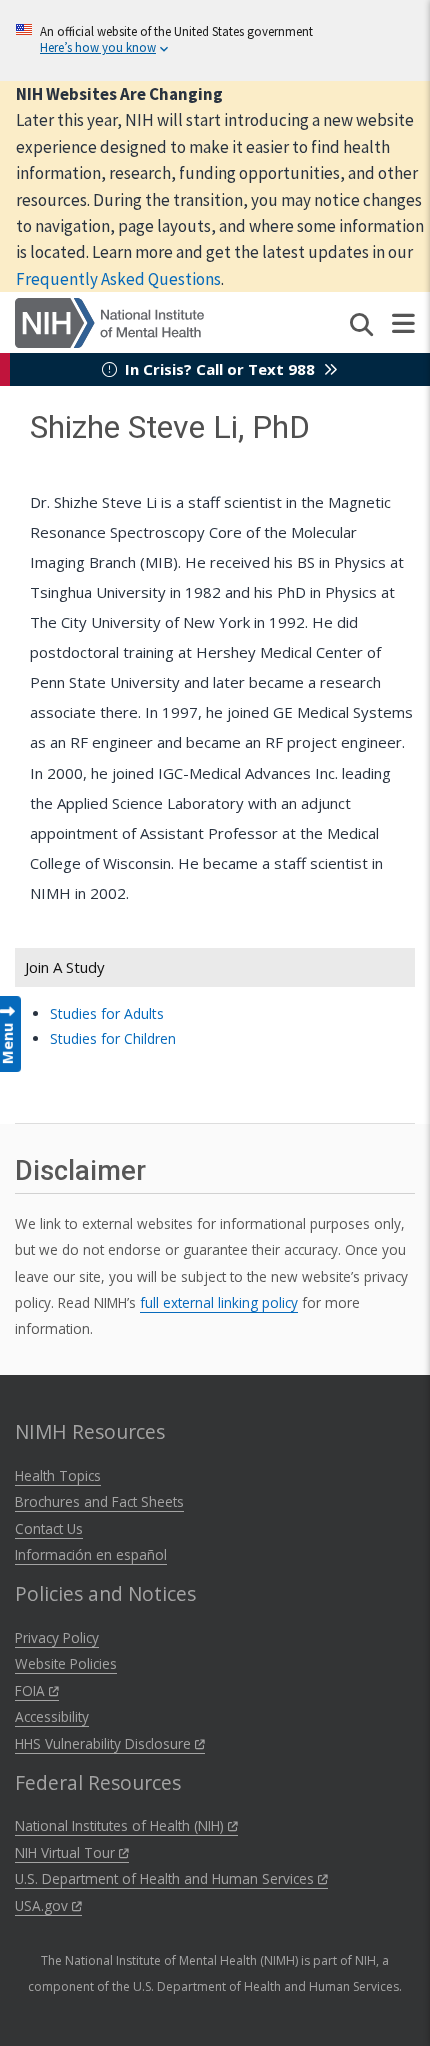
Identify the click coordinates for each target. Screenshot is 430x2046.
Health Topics (58, 1475)
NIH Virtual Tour (67, 1852)
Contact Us (49, 1528)
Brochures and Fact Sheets (99, 1501)
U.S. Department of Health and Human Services (166, 1878)
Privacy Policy (57, 1637)
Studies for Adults (107, 1013)
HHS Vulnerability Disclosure (105, 1743)
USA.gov (43, 1905)
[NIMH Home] (109, 321)
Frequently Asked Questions (118, 279)
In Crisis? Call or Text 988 (220, 369)
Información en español (91, 1554)
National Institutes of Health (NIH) (121, 1825)
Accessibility (52, 1716)
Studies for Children (113, 1038)
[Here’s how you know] (215, 40)
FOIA (32, 1690)
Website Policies (66, 1663)
